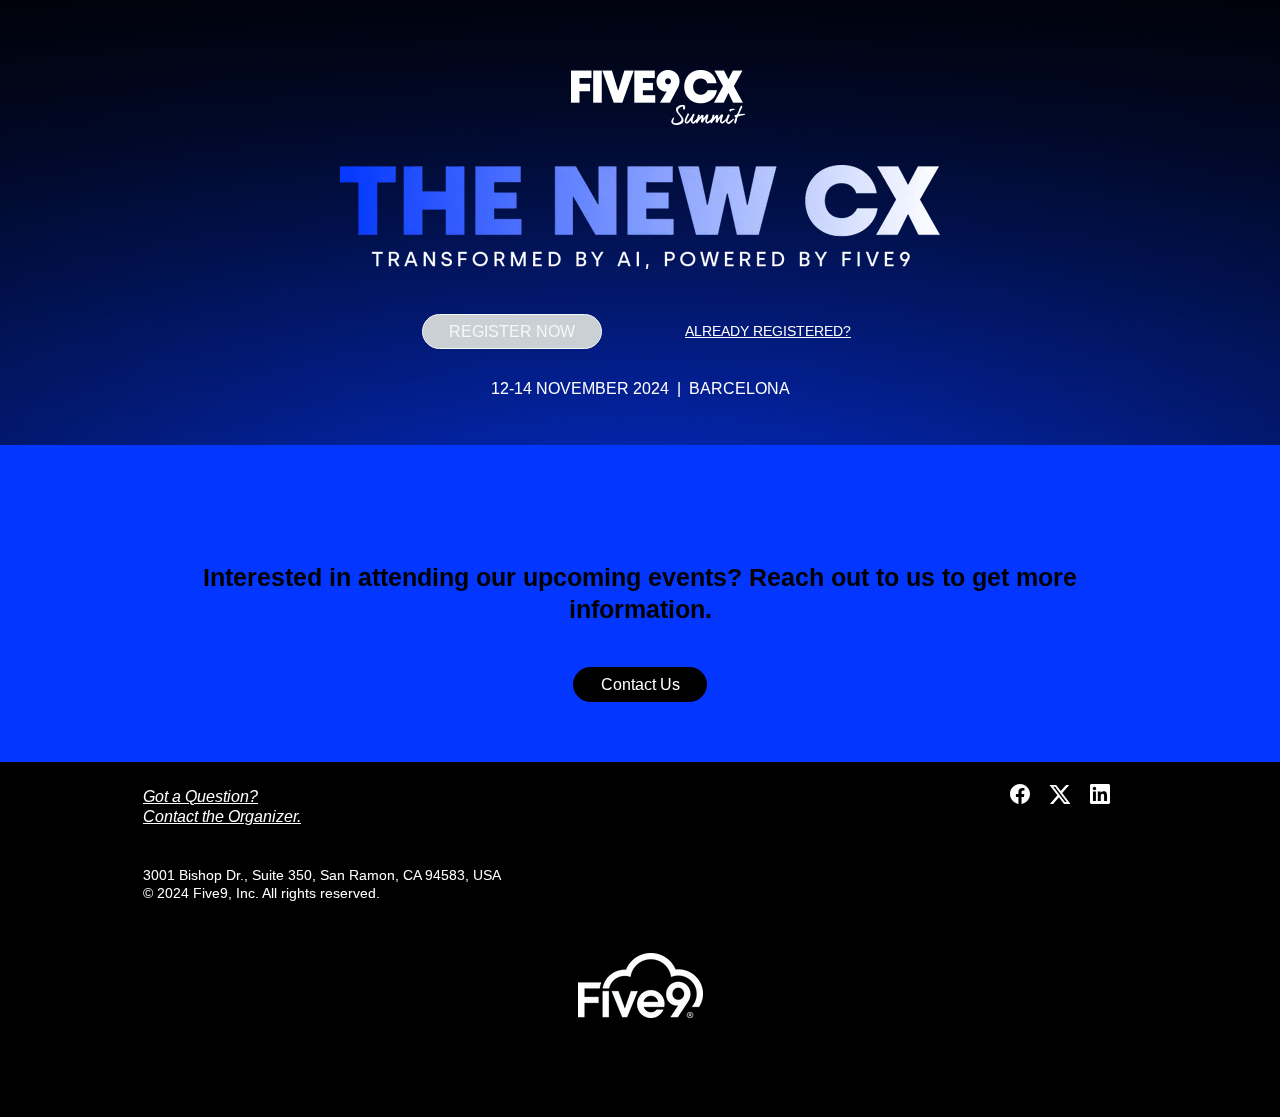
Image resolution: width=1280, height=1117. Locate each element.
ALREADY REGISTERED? (768, 331)
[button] (1022, 800)
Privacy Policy (640, 1090)
